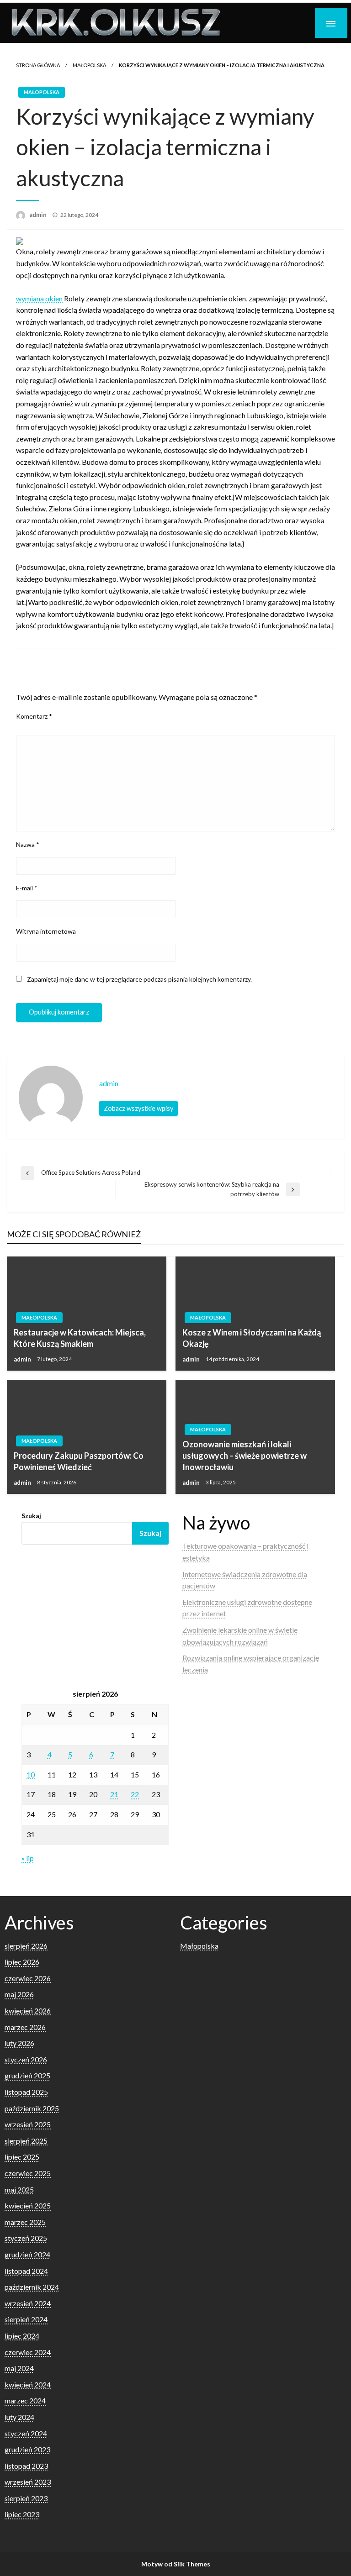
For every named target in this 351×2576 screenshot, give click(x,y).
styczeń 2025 (26, 2238)
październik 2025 (32, 2108)
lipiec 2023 (22, 2514)
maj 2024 (19, 2368)
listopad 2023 (26, 2466)
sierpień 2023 (26, 2498)
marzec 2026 (25, 2027)
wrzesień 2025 (28, 2124)
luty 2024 (19, 2417)
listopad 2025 (26, 2092)
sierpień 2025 (26, 2141)
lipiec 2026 (22, 1962)
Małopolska (89, 65)
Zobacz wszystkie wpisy (138, 1108)
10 (31, 1774)
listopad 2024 (26, 2271)
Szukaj (31, 1516)
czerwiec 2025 (28, 2173)
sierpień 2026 (26, 1946)
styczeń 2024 (26, 2433)
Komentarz (34, 716)
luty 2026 (19, 2043)
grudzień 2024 (27, 2254)
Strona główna (38, 65)
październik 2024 (32, 2287)
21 (114, 1794)
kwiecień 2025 (28, 2205)
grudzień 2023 (27, 2449)
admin (39, 215)
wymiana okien (39, 298)
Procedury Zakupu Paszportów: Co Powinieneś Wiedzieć (79, 1461)
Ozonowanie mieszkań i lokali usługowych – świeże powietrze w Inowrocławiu (245, 1456)
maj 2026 (19, 1994)
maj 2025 (19, 2190)
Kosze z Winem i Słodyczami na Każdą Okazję (252, 1338)
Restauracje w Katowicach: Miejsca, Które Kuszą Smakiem (80, 1338)
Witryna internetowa (46, 931)
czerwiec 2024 (28, 2352)
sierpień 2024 (26, 2319)
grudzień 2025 (27, 2075)
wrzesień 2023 (28, 2482)
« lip (28, 1858)
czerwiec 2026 (28, 1978)
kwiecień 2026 (28, 2011)
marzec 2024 (25, 2400)
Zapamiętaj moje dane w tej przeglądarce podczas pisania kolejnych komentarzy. (139, 979)
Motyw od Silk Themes (176, 2564)
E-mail (27, 888)
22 (135, 1794)
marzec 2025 (25, 2222)
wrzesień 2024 (28, 2303)
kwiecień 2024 (28, 2384)
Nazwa (28, 844)
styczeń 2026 (26, 2059)
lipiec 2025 (22, 2157)
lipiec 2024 (22, 2336)
